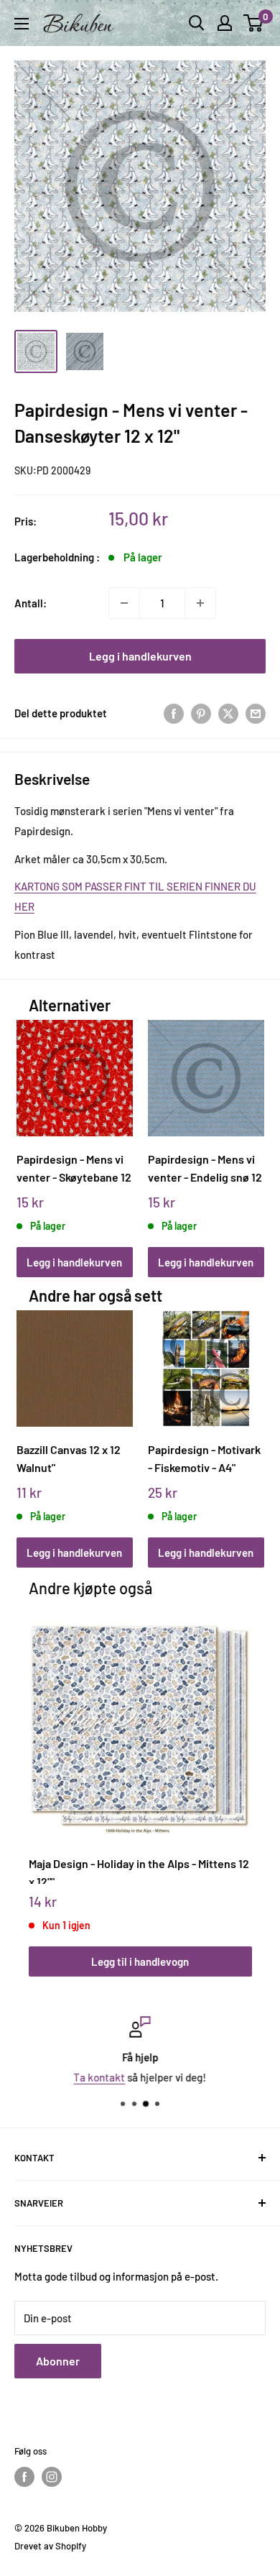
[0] (254, 23)
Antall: (31, 603)
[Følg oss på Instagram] (52, 2477)
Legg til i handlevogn (140, 1961)
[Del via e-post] (256, 713)
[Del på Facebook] (174, 713)
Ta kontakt (100, 2077)
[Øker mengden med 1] (200, 603)
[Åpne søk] (197, 23)
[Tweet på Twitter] (228, 713)
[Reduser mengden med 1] (124, 603)
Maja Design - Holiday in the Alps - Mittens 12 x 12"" (139, 1870)
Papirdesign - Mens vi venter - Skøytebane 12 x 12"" (74, 1168)
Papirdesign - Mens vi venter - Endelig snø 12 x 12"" (205, 1168)
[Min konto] (225, 23)
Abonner (58, 2361)
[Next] (248, 1135)
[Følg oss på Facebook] (24, 2477)
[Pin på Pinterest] (201, 713)
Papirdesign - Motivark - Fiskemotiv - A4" (204, 1458)
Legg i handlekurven (140, 656)
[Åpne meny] (22, 24)
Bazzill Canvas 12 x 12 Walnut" (69, 1458)
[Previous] (32, 1135)
